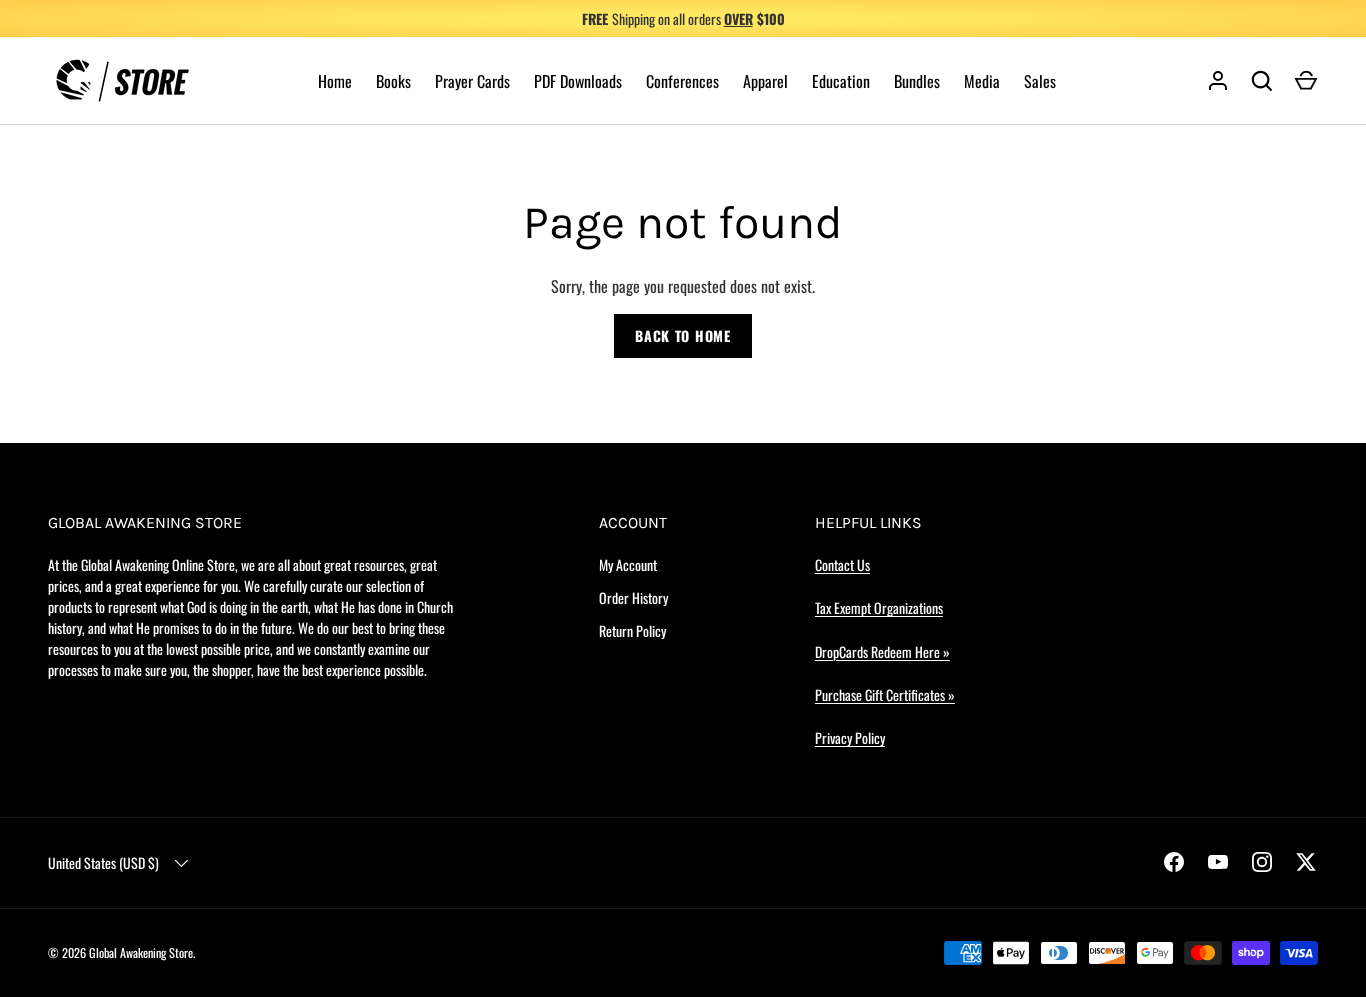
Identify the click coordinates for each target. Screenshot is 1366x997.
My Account (628, 564)
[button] (1306, 81)
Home (335, 81)
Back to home (682, 335)
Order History (633, 597)
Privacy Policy (850, 737)
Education (841, 81)
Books (393, 81)
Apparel (765, 81)
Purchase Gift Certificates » (885, 694)
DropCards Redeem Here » (882, 651)
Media (982, 81)
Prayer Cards (472, 81)
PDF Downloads (578, 81)
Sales (1040, 81)
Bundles (917, 81)
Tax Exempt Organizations (879, 607)
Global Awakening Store (141, 952)
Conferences (682, 81)
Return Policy (632, 630)
